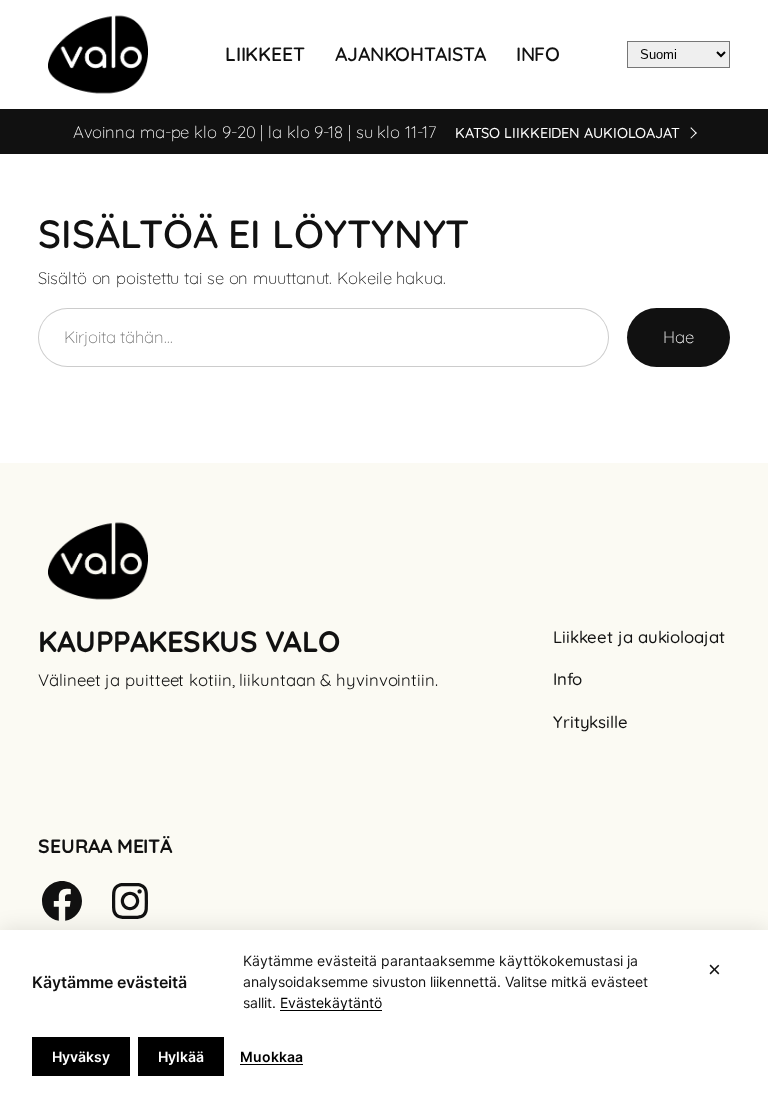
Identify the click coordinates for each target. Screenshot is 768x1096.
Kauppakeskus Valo (189, 641)
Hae (678, 336)
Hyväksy (81, 1056)
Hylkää (181, 1056)
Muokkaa (271, 1056)
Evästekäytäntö (331, 1002)
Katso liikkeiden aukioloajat (567, 133)
